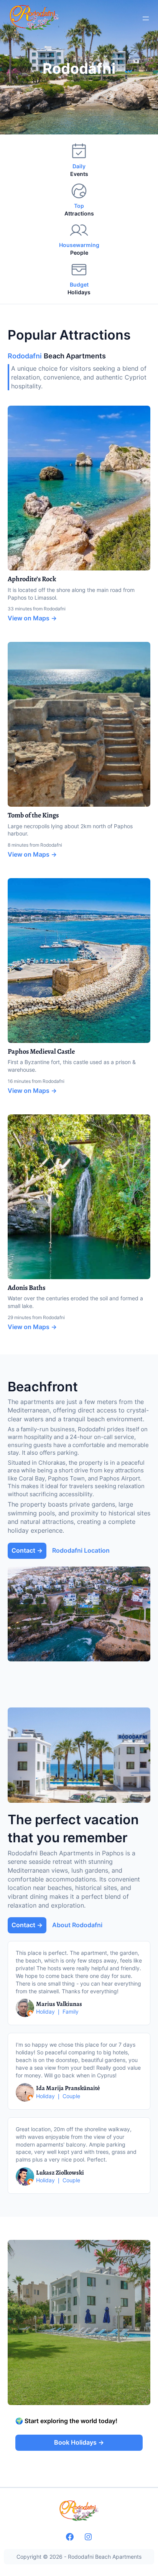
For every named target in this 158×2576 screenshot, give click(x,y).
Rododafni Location (81, 1550)
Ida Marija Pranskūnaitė (68, 2088)
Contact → (27, 1550)
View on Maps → (32, 618)
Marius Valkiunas (59, 2004)
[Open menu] (146, 18)
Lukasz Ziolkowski (60, 2173)
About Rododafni (77, 1925)
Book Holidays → (79, 2442)
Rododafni (79, 68)
